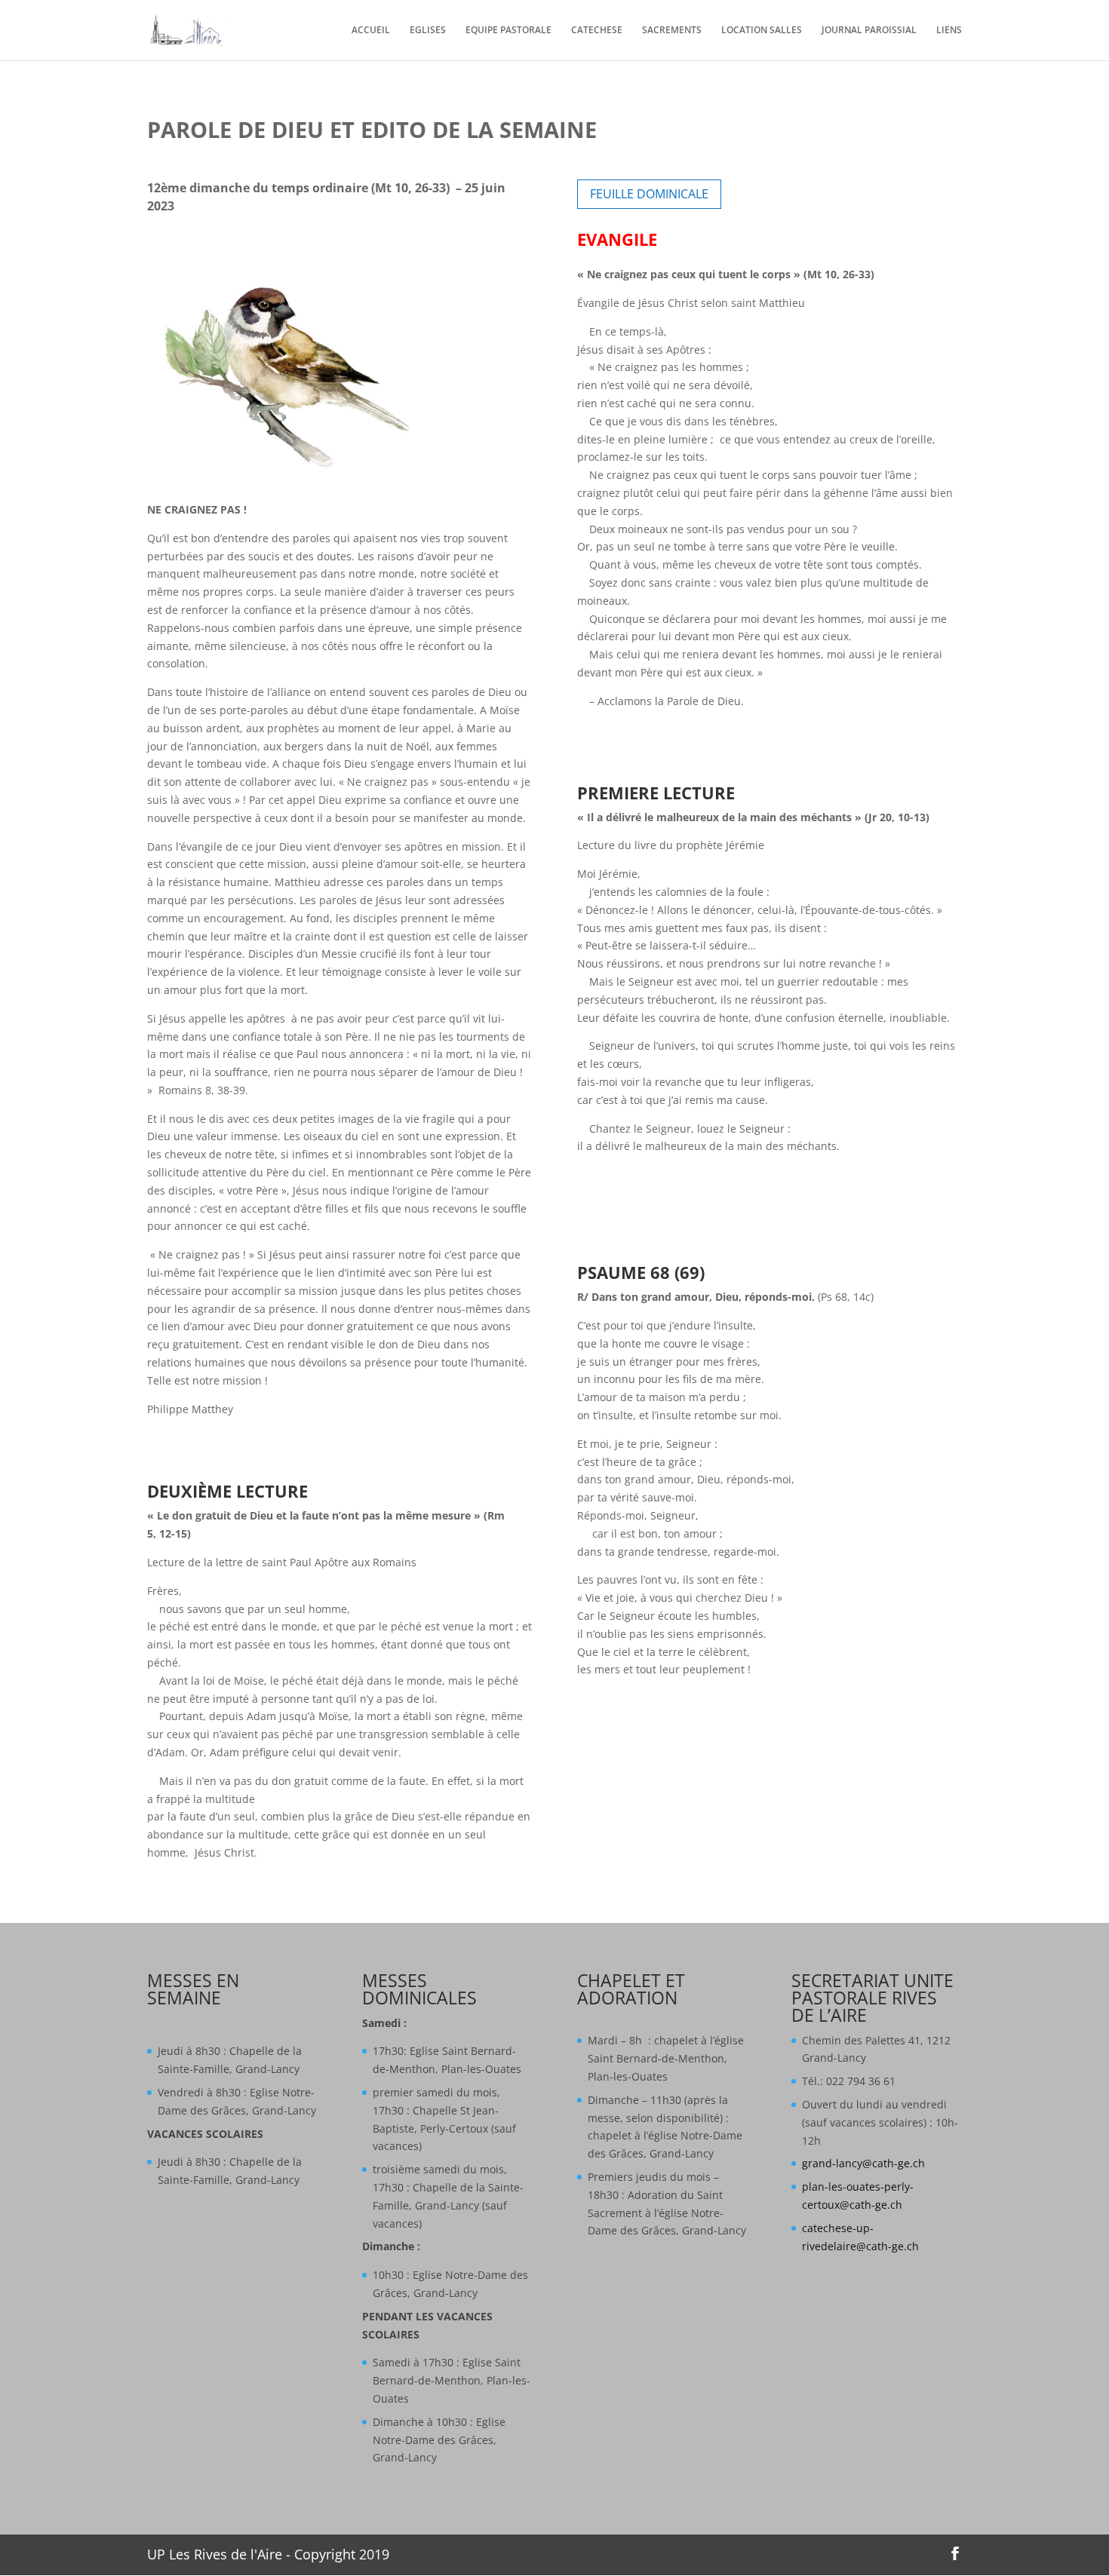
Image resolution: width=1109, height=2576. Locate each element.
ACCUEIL (371, 31)
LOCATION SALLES (762, 31)
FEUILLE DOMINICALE (649, 194)
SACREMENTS (672, 31)
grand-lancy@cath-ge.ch (863, 2163)
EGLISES (428, 31)
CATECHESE (597, 31)
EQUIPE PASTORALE (508, 31)
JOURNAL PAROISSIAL (869, 31)
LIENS (949, 31)
